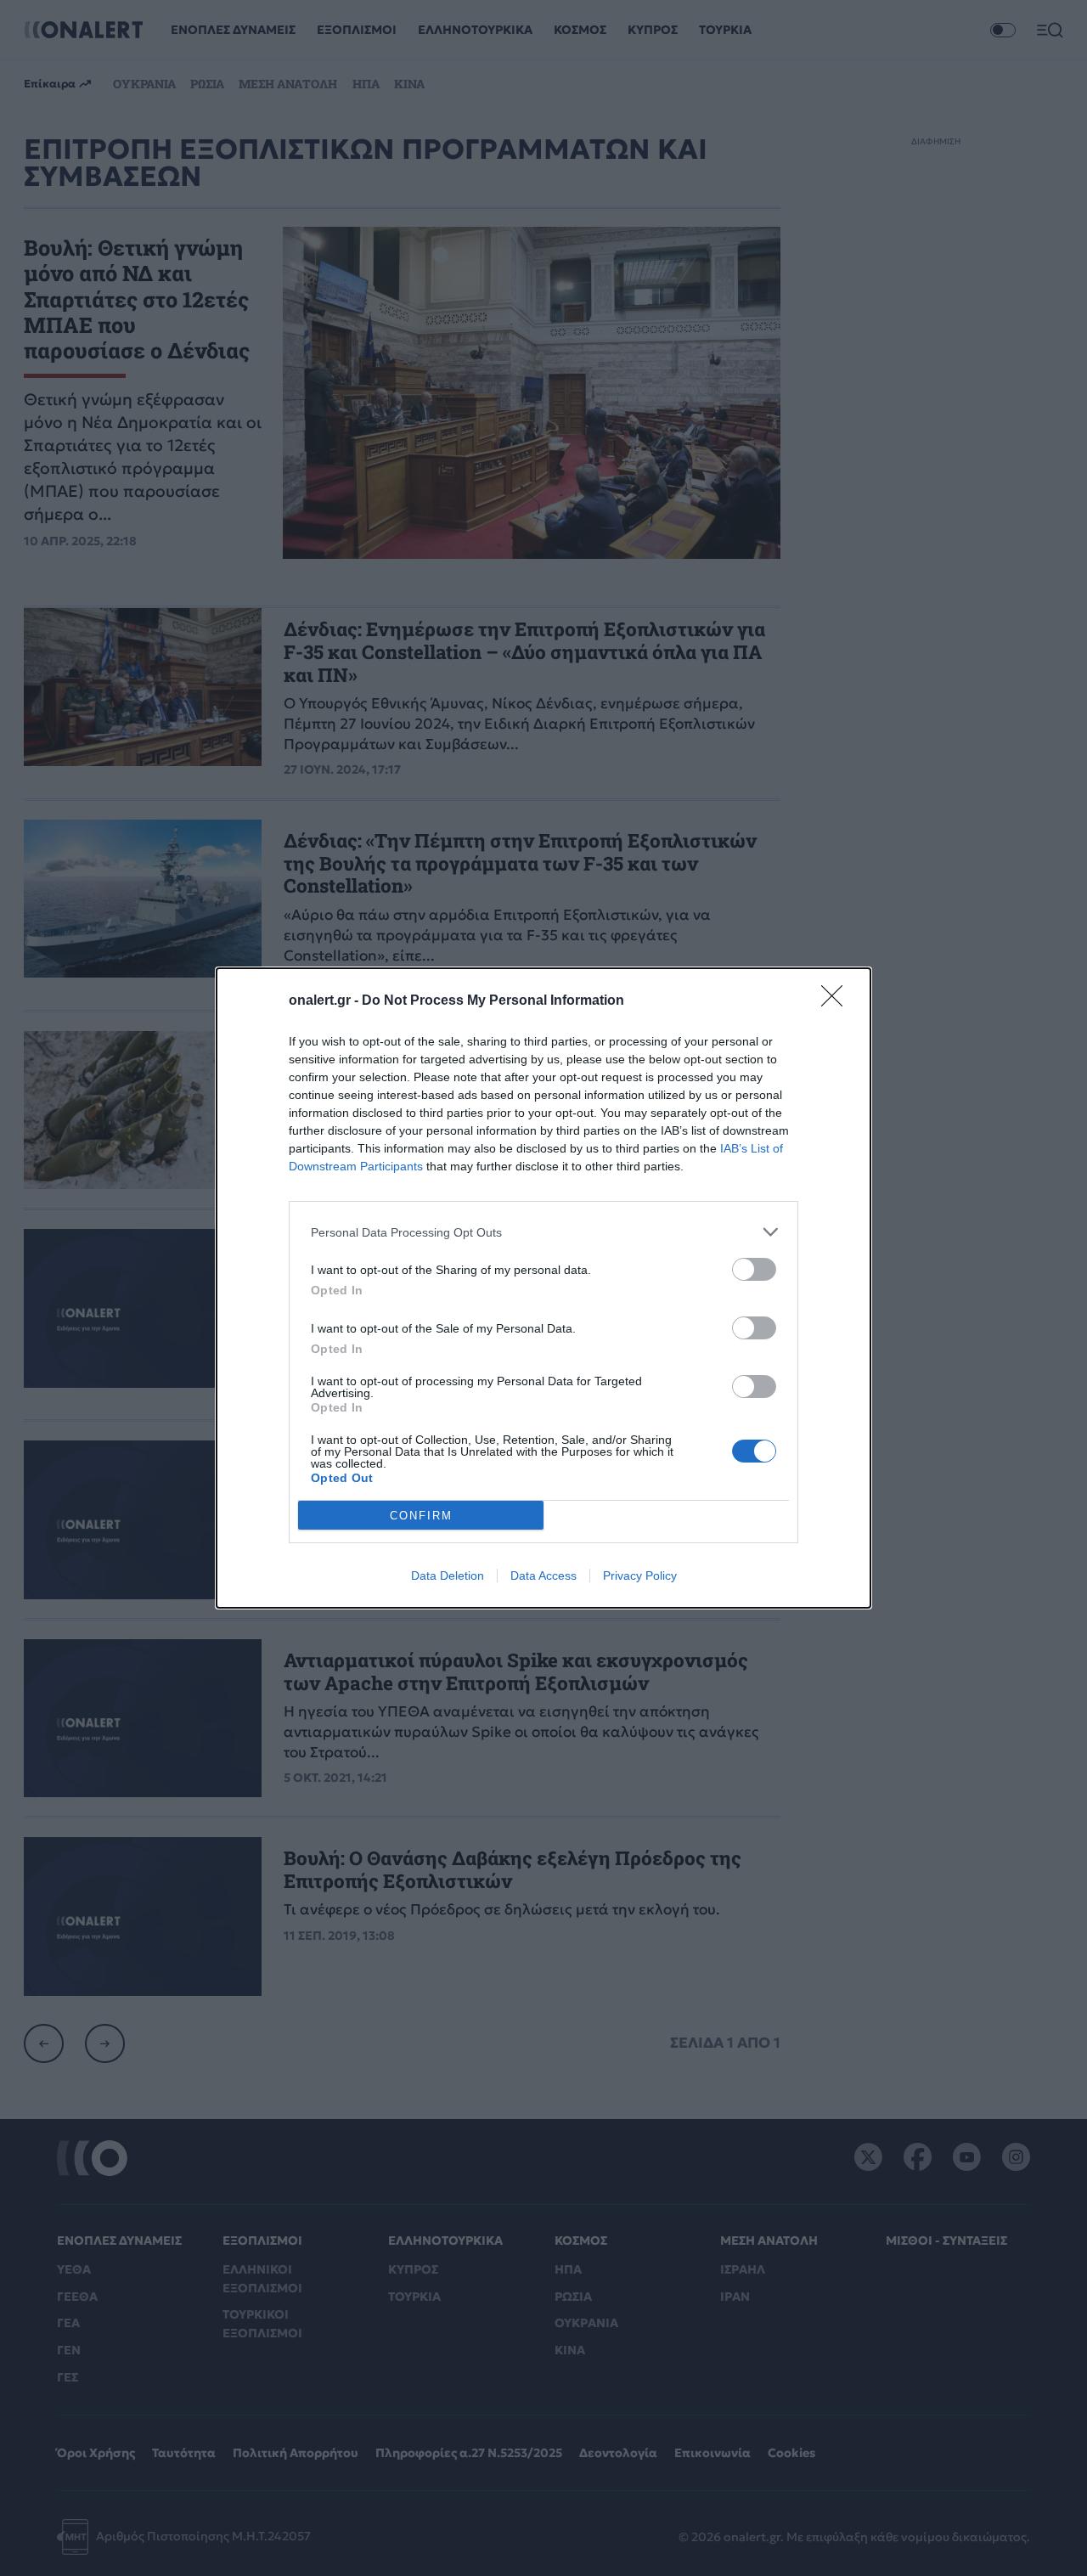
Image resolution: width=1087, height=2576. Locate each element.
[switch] (754, 1269)
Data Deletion (448, 1575)
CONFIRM (421, 1516)
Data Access (543, 1575)
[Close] (837, 1001)
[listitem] (543, 1232)
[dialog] (543, 1288)
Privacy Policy (640, 1575)
